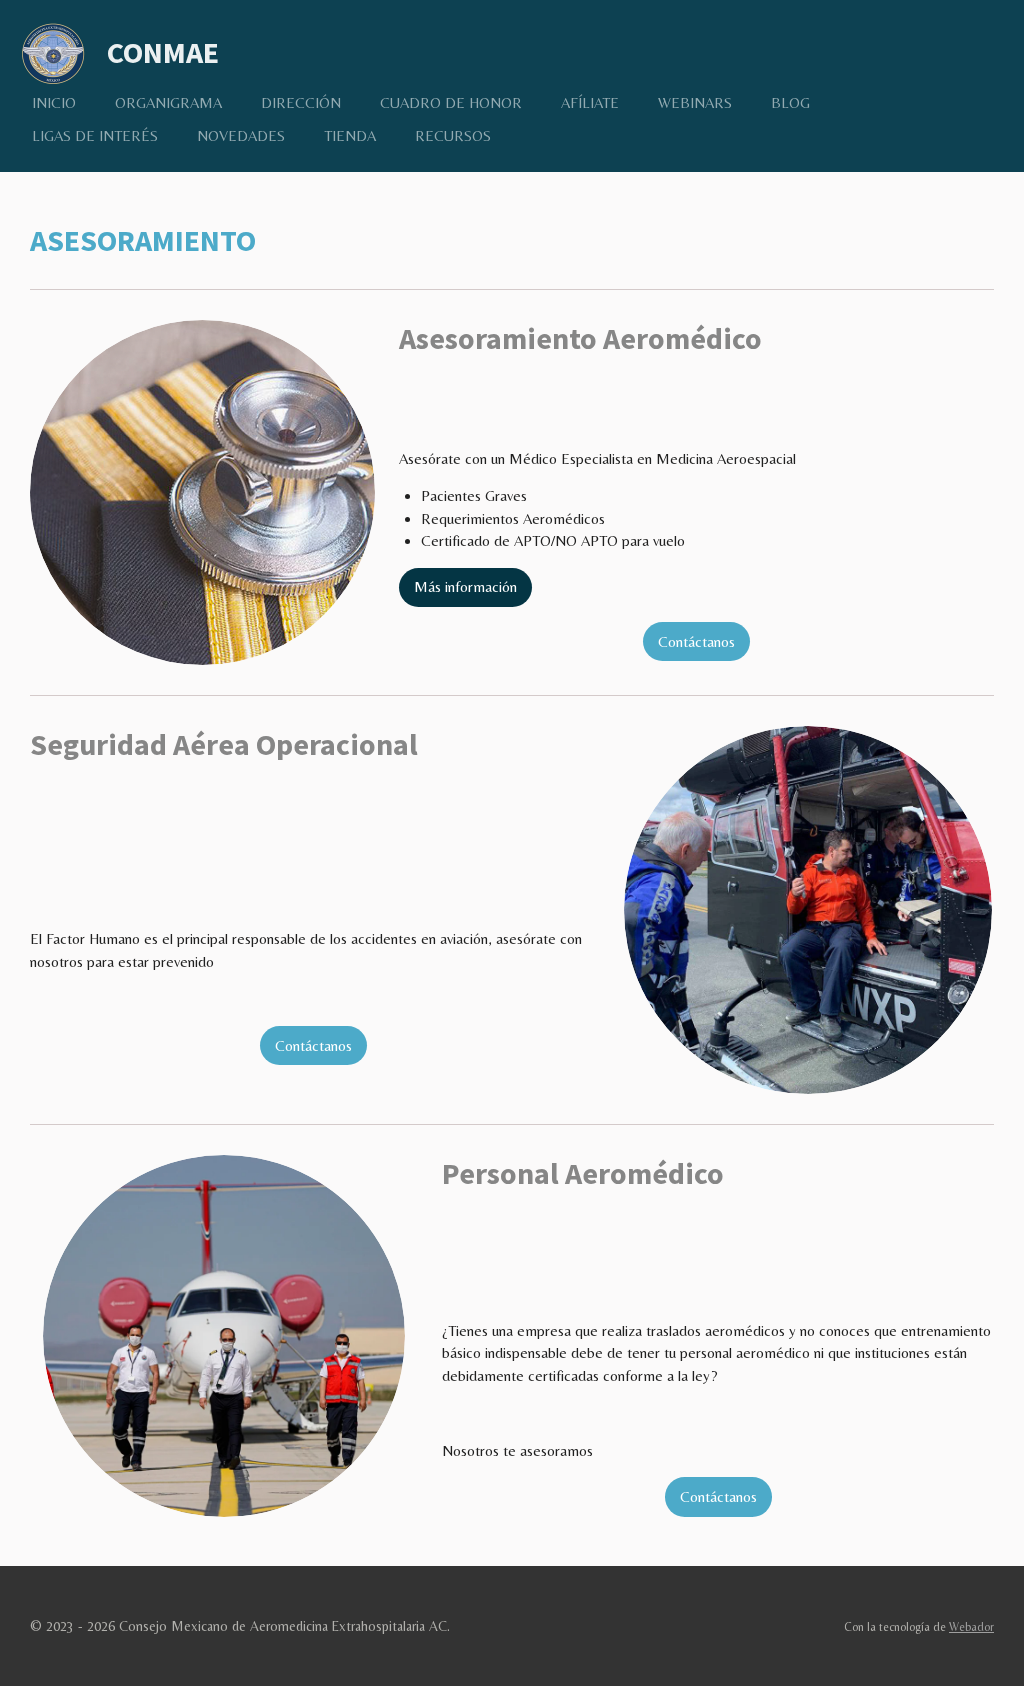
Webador (971, 1627)
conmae (163, 52)
